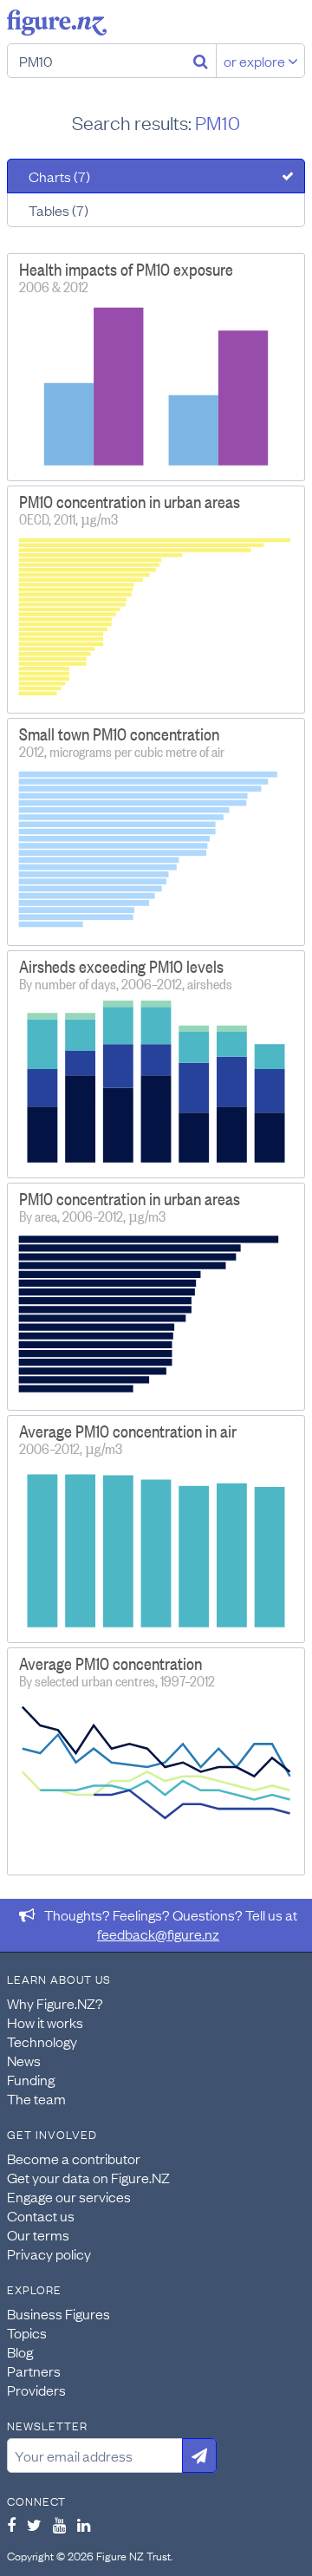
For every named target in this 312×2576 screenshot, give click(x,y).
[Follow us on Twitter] (34, 2525)
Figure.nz (57, 23)
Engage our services (69, 2196)
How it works (45, 2022)
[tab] (156, 176)
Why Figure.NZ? (55, 2003)
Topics (27, 2332)
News (24, 2060)
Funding (31, 2079)
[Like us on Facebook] (11, 2525)
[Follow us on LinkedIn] (84, 2525)
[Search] (201, 61)
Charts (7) (59, 176)
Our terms (38, 2234)
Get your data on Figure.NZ (88, 2177)
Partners (34, 2371)
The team (36, 2098)
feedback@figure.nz (158, 1934)
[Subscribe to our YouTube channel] (59, 2525)
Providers (36, 2390)
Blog (20, 2351)
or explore (256, 61)
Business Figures (58, 2313)
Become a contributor (74, 2158)
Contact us (41, 2215)
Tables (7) (58, 210)
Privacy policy (49, 2253)
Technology (42, 2041)
